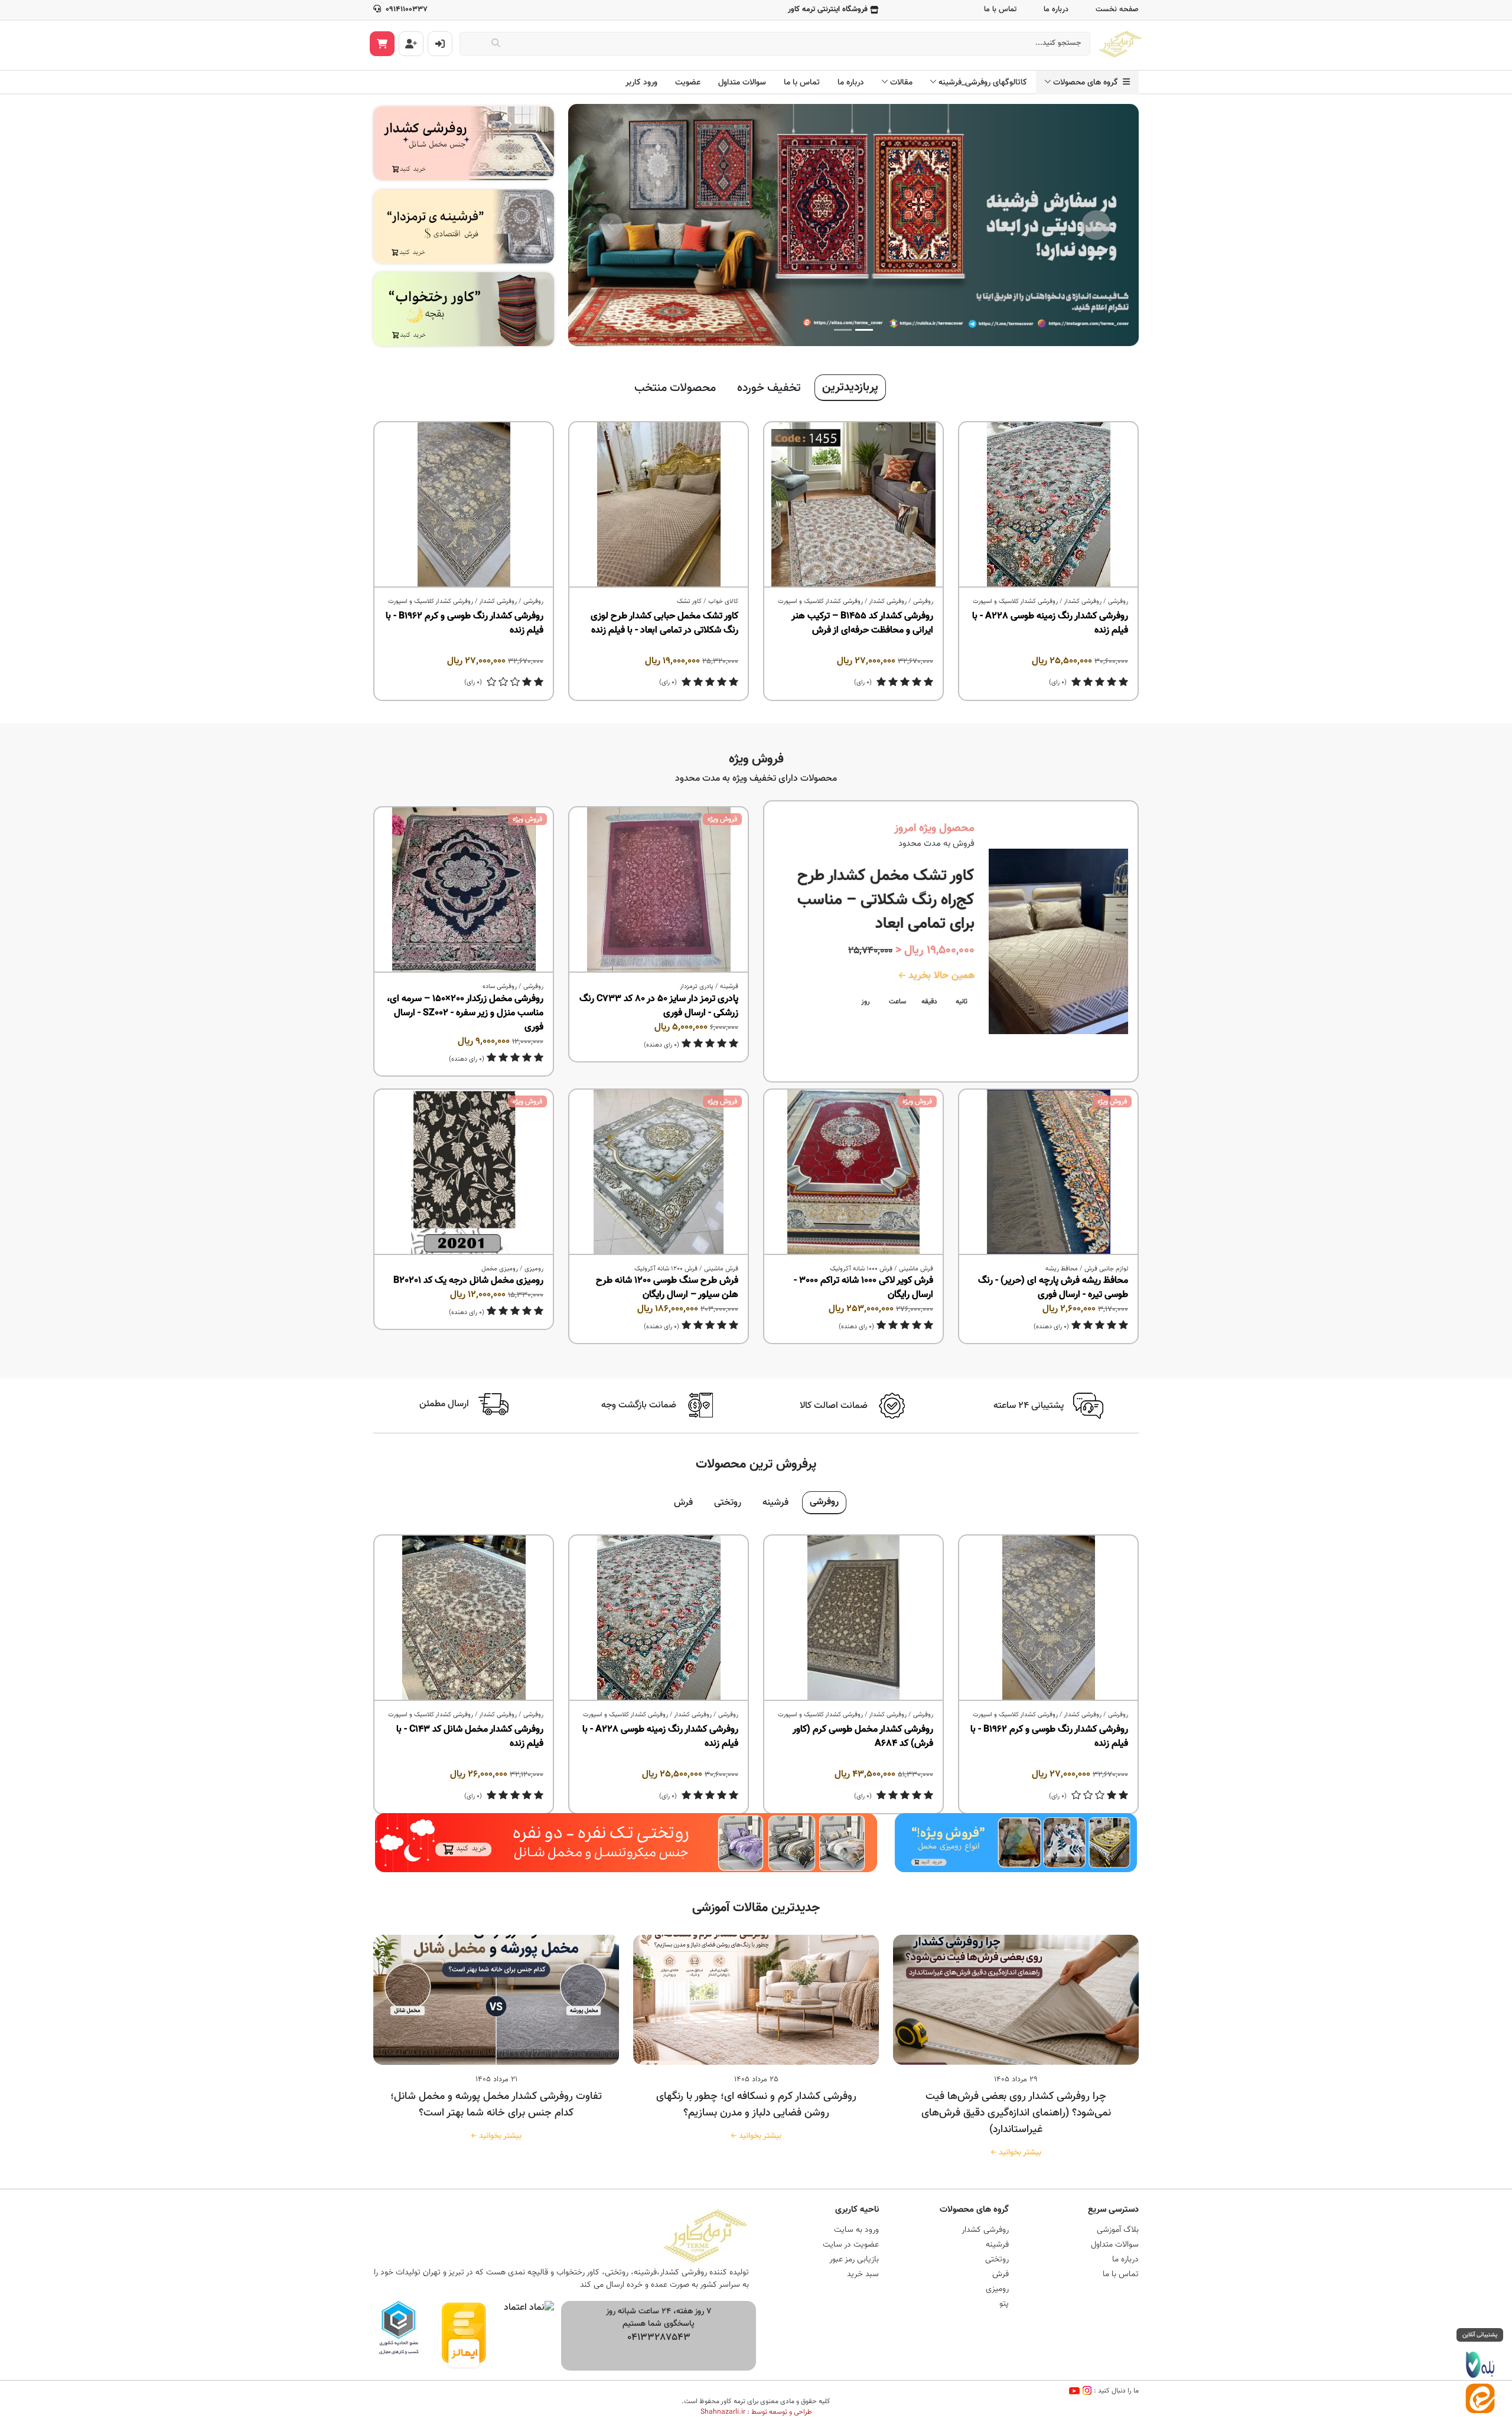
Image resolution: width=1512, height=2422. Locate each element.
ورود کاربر (641, 83)
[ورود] (440, 44)
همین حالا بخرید (940, 976)
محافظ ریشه (1062, 1269)
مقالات (901, 83)
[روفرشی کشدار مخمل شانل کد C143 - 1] (464, 1618)
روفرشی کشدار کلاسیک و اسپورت (1015, 602)
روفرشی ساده (500, 987)
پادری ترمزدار (697, 987)
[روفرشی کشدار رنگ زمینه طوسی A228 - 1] (1048, 505)
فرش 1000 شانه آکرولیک (861, 1269)
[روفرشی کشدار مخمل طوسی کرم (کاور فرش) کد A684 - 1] (853, 1618)
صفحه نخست (1117, 9)
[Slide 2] (843, 330)
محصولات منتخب (675, 388)
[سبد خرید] (382, 44)
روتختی (728, 1503)
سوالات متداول (742, 83)
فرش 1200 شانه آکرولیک (666, 1269)
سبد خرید (863, 2274)
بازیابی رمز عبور (854, 2260)
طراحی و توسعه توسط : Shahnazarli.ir (756, 2412)
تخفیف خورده (769, 388)
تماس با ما (1000, 9)
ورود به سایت (856, 2230)
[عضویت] (411, 44)
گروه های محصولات (1088, 83)
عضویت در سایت (851, 2245)
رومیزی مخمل (500, 1269)
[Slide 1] (864, 330)
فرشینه (729, 987)
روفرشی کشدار (1083, 602)
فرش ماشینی (916, 1269)
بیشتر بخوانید (1018, 2153)
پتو (1004, 2304)
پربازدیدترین (850, 387)
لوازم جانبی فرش (1106, 1269)
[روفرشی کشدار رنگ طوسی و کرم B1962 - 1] (464, 505)
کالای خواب (723, 602)
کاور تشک (689, 602)
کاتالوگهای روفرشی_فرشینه (983, 83)
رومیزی (534, 1269)
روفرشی (1118, 602)
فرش (683, 1503)
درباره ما (1056, 9)
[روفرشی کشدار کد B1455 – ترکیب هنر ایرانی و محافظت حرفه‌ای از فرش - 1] (853, 505)
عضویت (688, 83)
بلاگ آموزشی (1118, 2230)
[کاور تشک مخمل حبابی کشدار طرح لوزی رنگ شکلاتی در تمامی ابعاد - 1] (659, 505)
